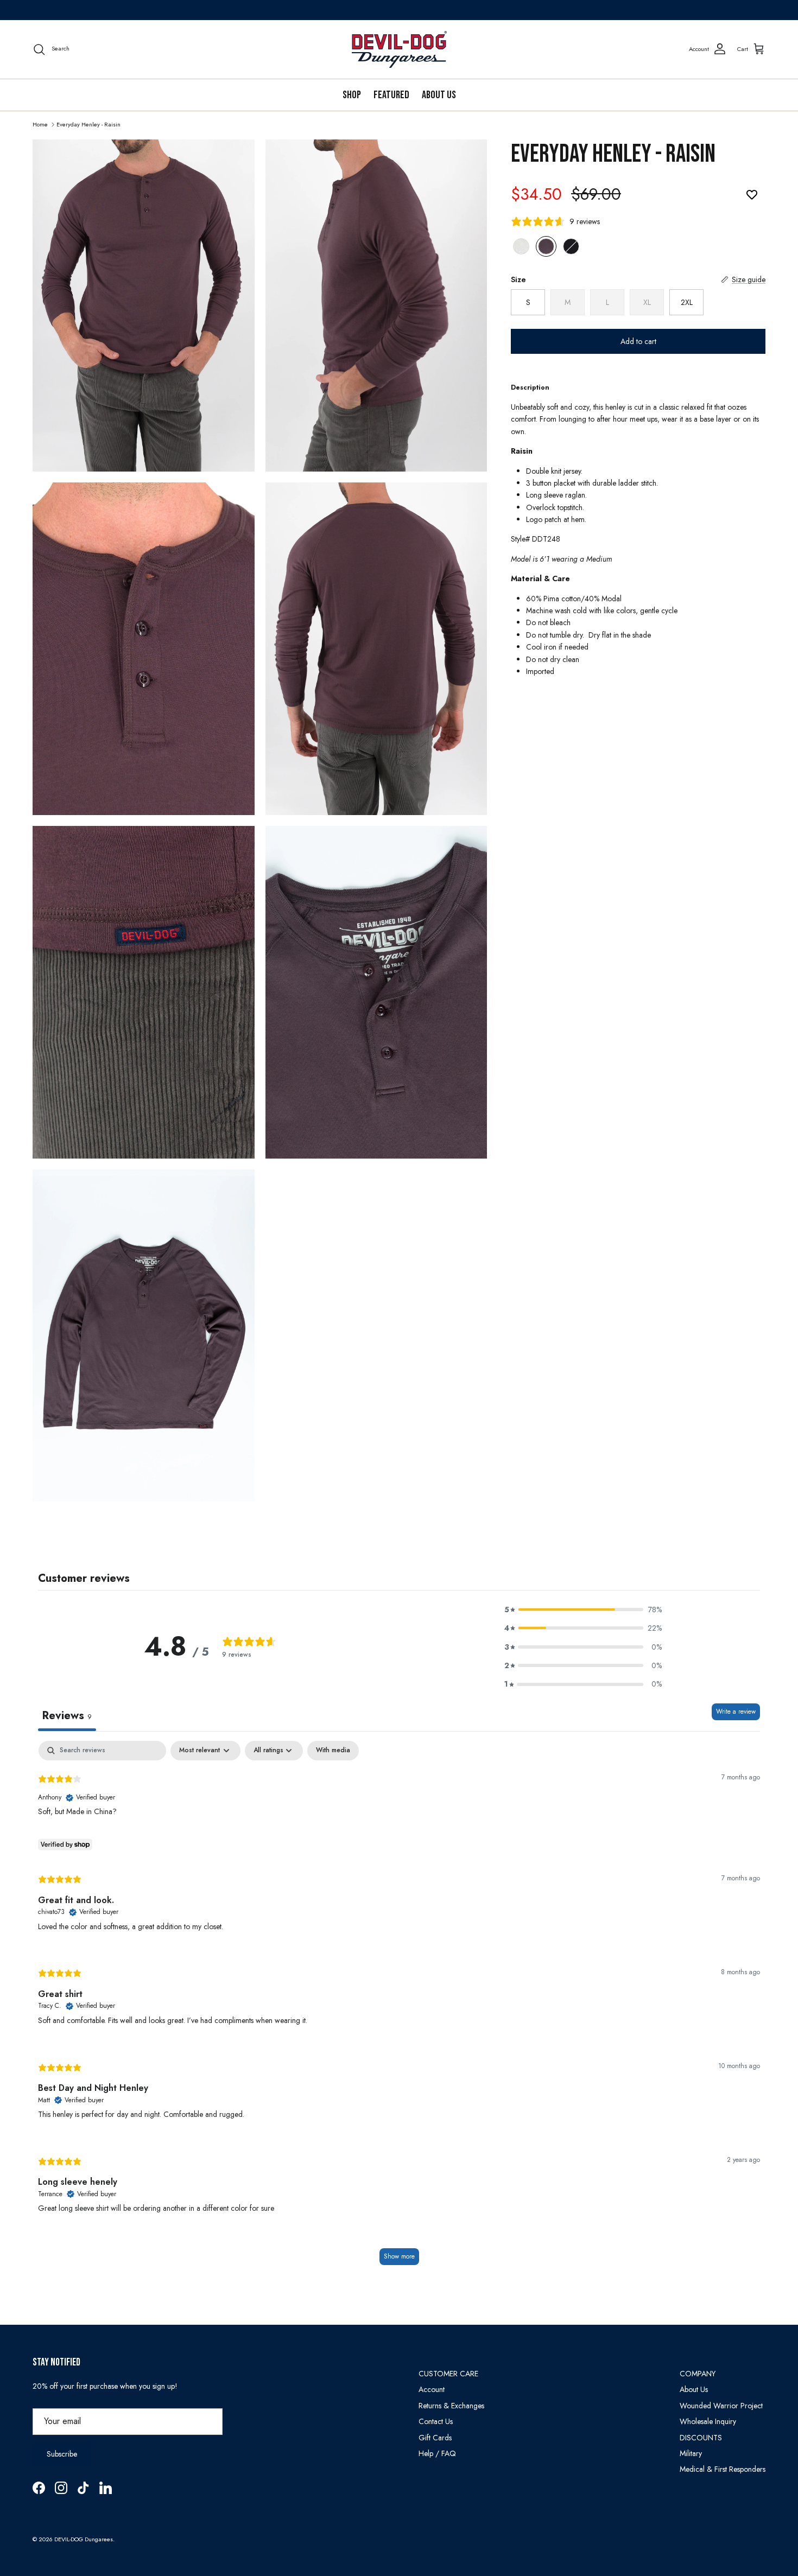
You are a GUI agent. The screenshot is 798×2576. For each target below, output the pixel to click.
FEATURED (391, 95)
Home (40, 124)
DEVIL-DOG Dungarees (84, 2539)
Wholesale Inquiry (708, 2421)
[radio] (521, 246)
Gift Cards (435, 2438)
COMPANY (698, 2374)
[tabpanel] (399, 2008)
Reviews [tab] (67, 1716)
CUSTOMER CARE (448, 2374)
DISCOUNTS (701, 2438)
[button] (583, 1610)
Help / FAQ (437, 2453)
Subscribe (62, 2454)
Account (432, 2389)
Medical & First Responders (723, 2469)
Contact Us (436, 2421)
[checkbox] (333, 1751)
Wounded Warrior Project (721, 2406)
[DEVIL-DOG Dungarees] (399, 49)
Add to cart (638, 341)
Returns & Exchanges (451, 2406)
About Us (439, 95)
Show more (399, 2256)
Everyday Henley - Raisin (88, 124)
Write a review (736, 1712)
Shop (352, 95)
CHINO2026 (481, 10)
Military (691, 2453)
